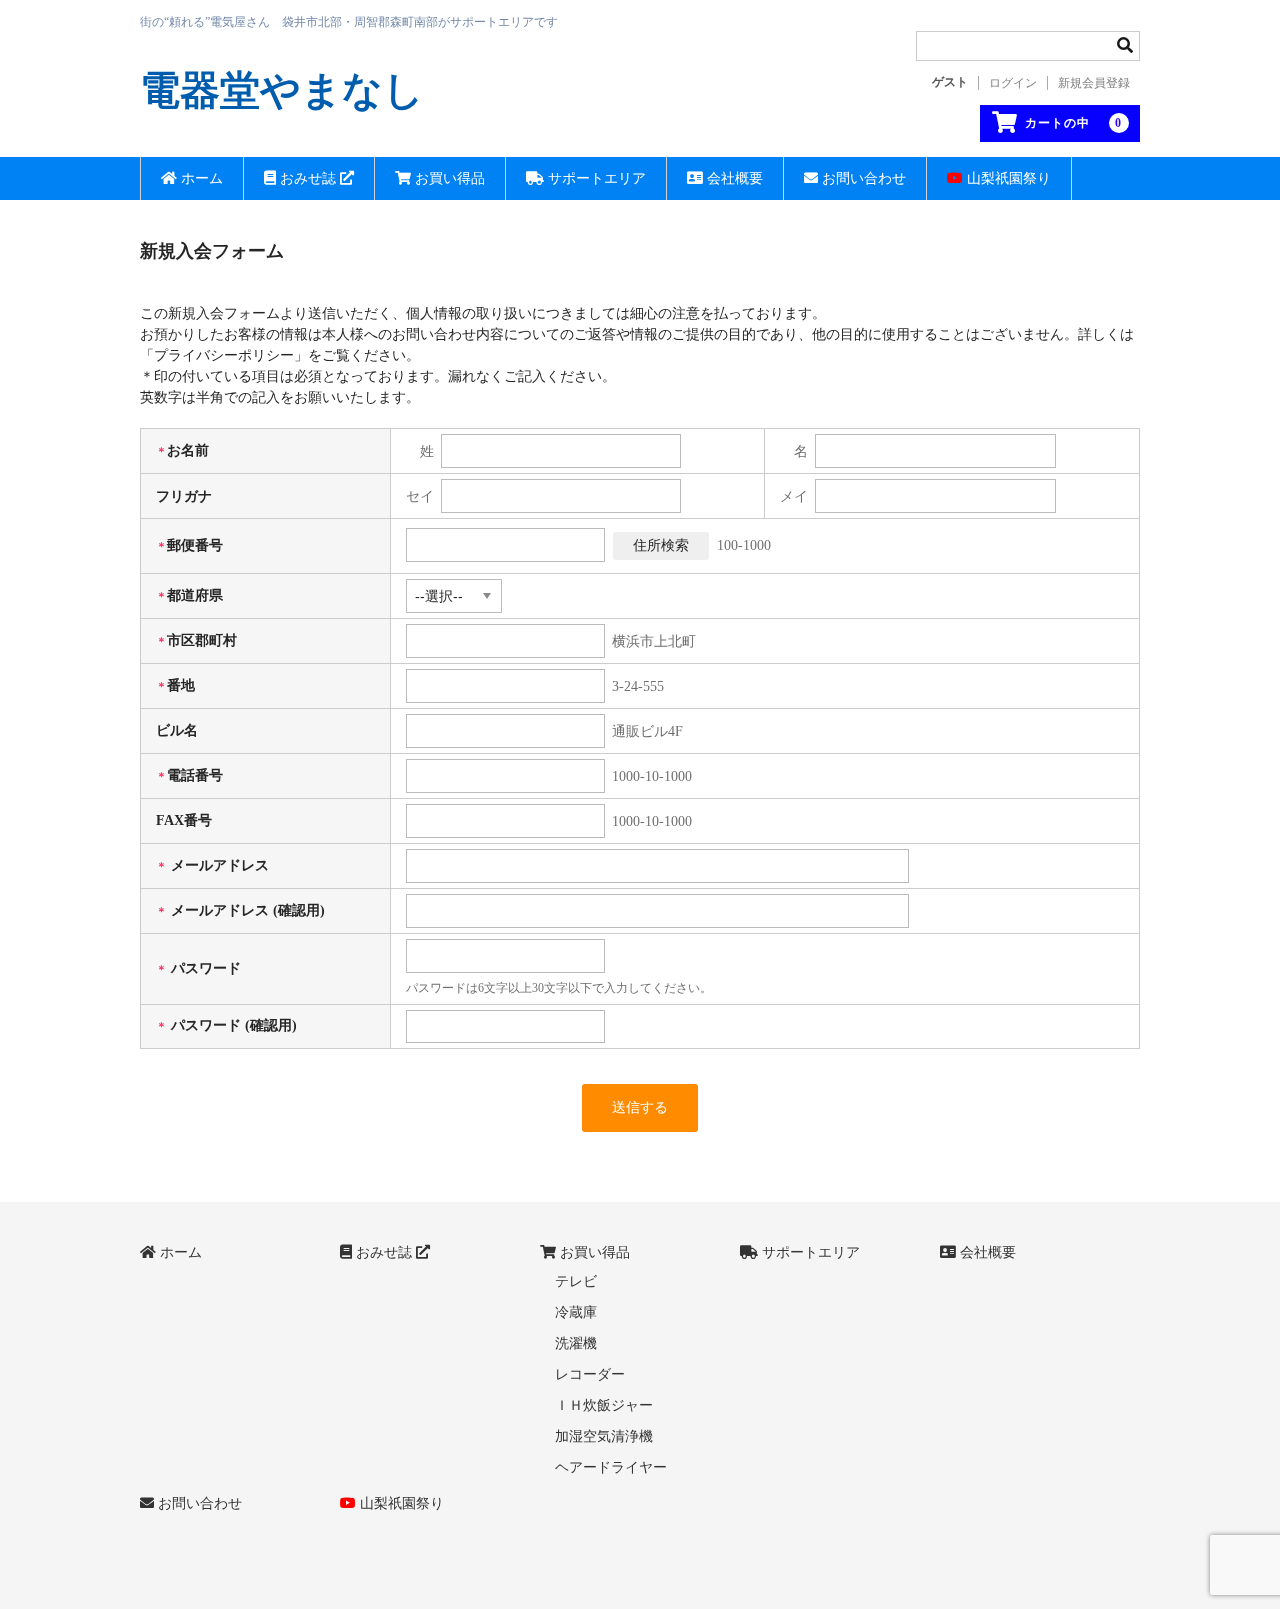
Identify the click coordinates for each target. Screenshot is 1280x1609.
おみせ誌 (308, 178)
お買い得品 (448, 178)
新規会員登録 (1094, 83)
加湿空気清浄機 (604, 1436)
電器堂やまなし (282, 90)
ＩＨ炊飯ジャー (604, 1405)
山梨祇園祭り (1007, 178)
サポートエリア (595, 178)
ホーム (200, 178)
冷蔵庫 (576, 1312)
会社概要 (733, 178)
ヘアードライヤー (611, 1467)
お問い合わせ (862, 178)
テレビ (576, 1281)
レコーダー (590, 1374)
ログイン (1013, 83)
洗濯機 (576, 1343)
